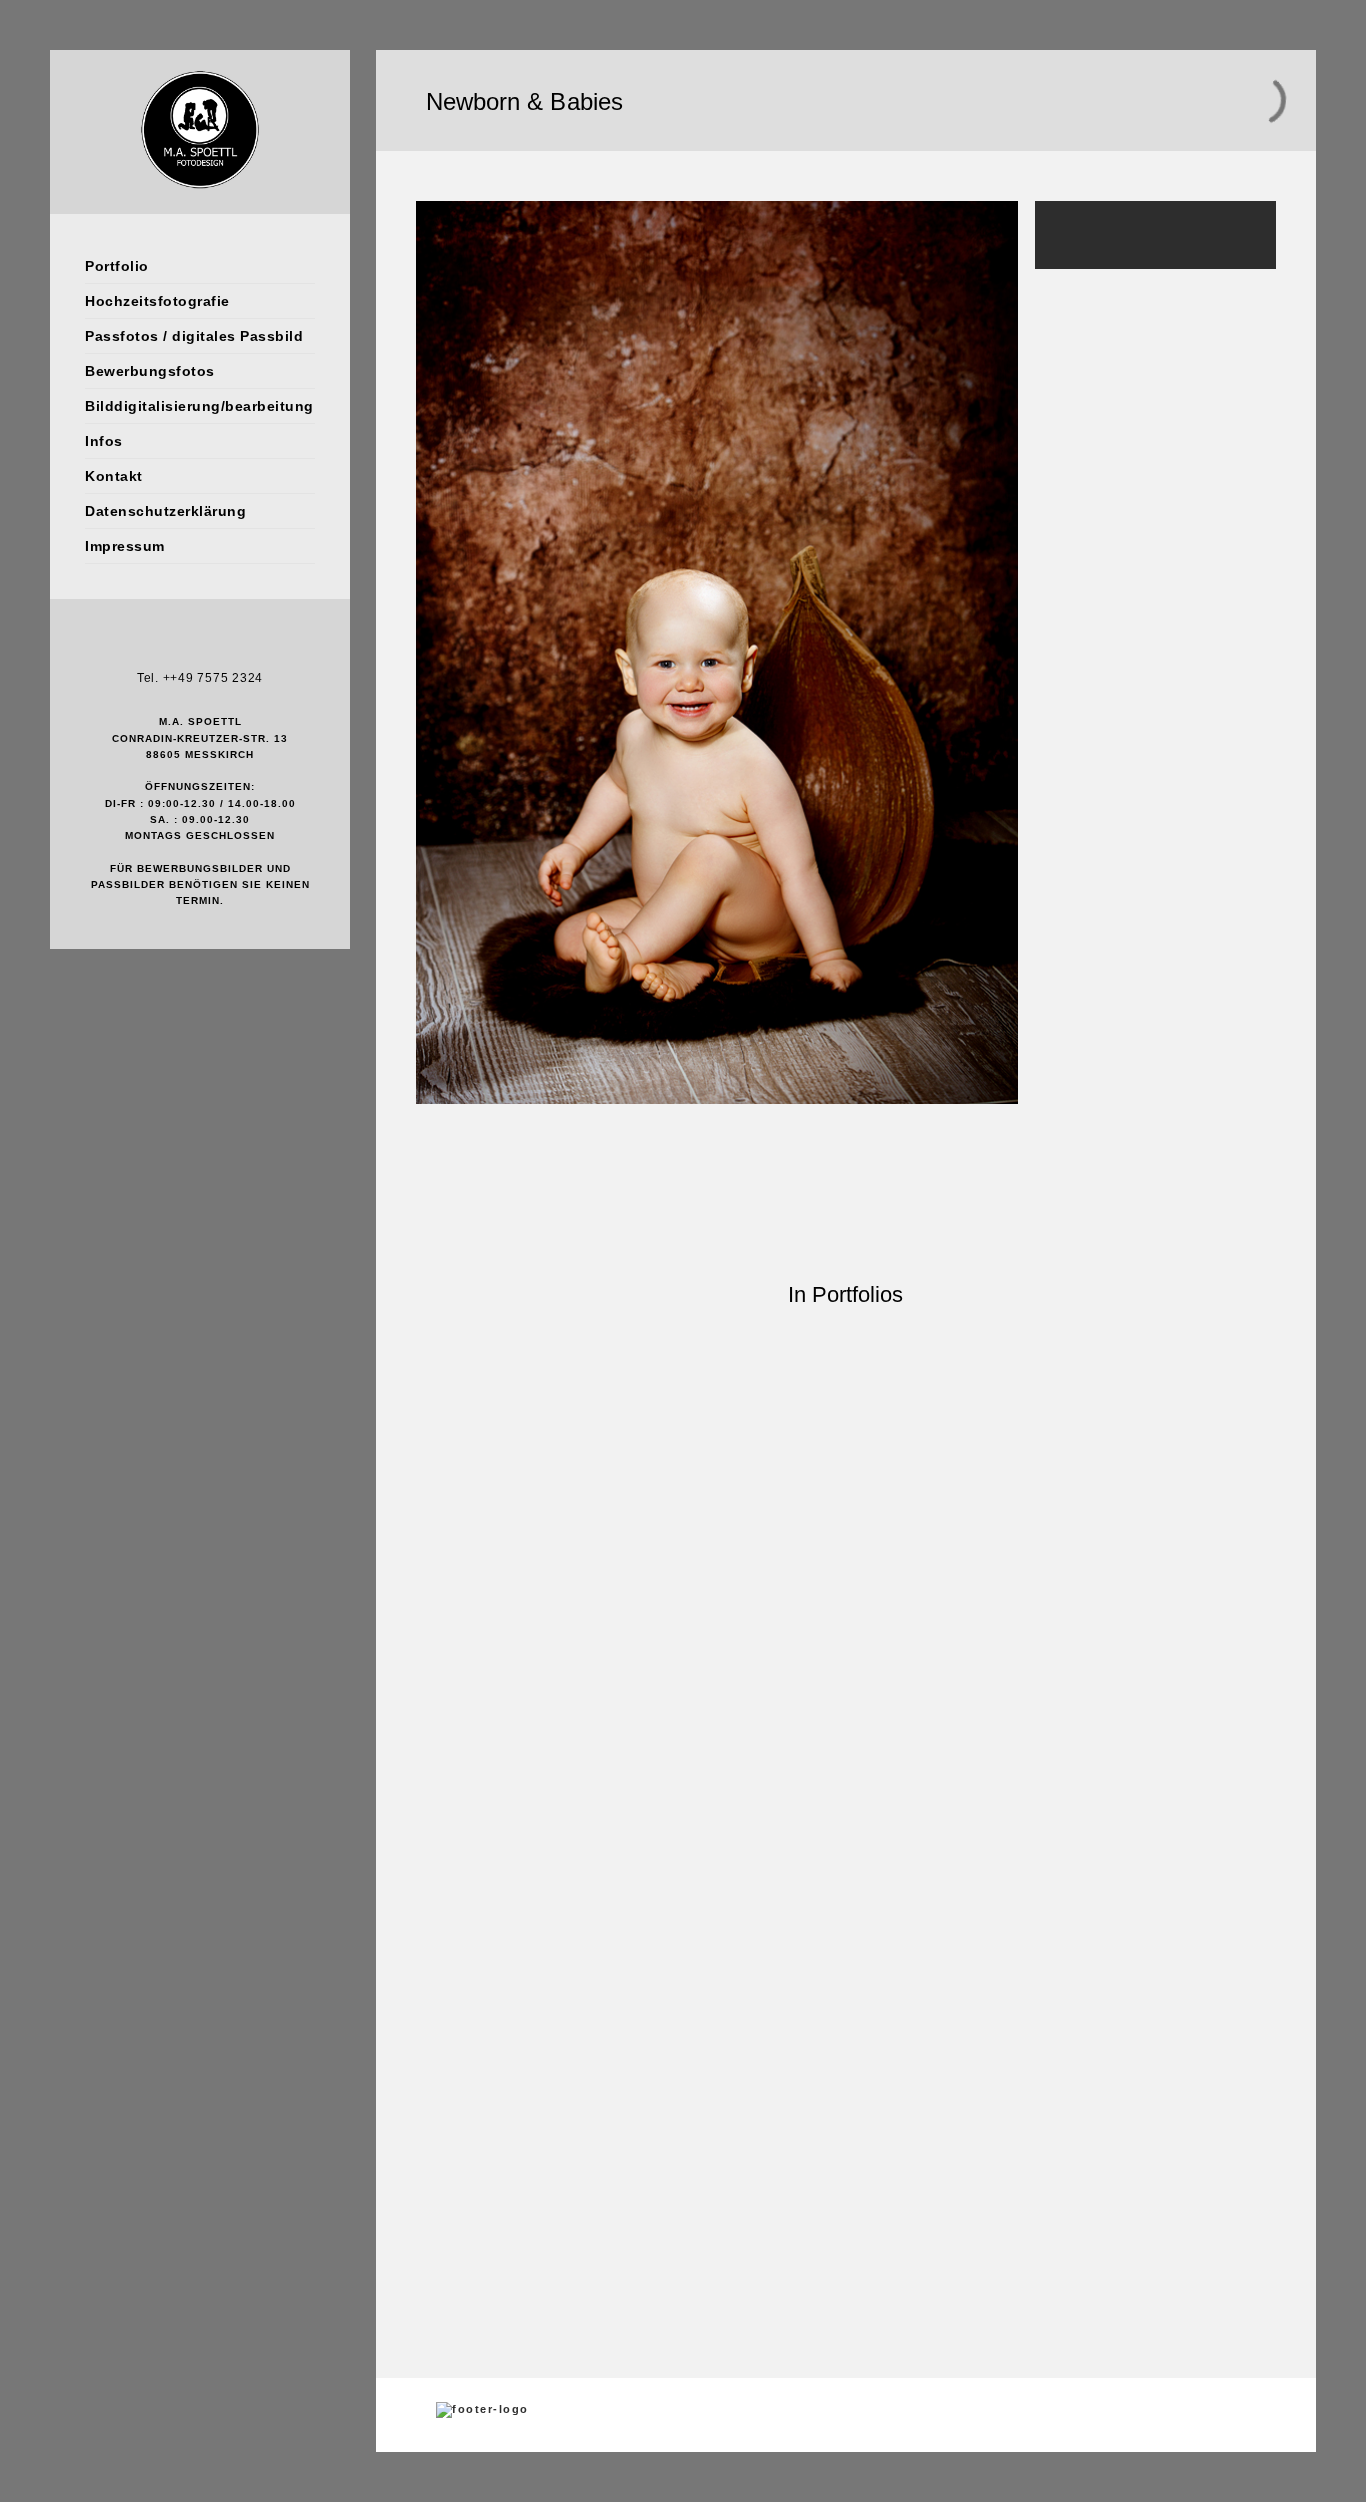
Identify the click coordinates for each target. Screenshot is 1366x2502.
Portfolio (117, 266)
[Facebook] (170, 645)
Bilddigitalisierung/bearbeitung (199, 406)
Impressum (125, 546)
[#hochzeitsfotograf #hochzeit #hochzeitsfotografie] (952, 1860)
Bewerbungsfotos (150, 371)
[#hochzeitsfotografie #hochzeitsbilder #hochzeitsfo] (424, 1578)
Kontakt (114, 476)
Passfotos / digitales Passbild (194, 336)
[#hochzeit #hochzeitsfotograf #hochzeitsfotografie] (530, 1852)
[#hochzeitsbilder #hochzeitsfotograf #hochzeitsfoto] (846, 1566)
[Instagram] (200, 645)
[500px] (230, 645)
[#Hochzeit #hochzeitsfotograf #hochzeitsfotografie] (635, 1852)
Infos (104, 441)
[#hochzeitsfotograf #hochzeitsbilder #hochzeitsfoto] (952, 1542)
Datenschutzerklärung (165, 511)
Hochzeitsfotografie (157, 301)
